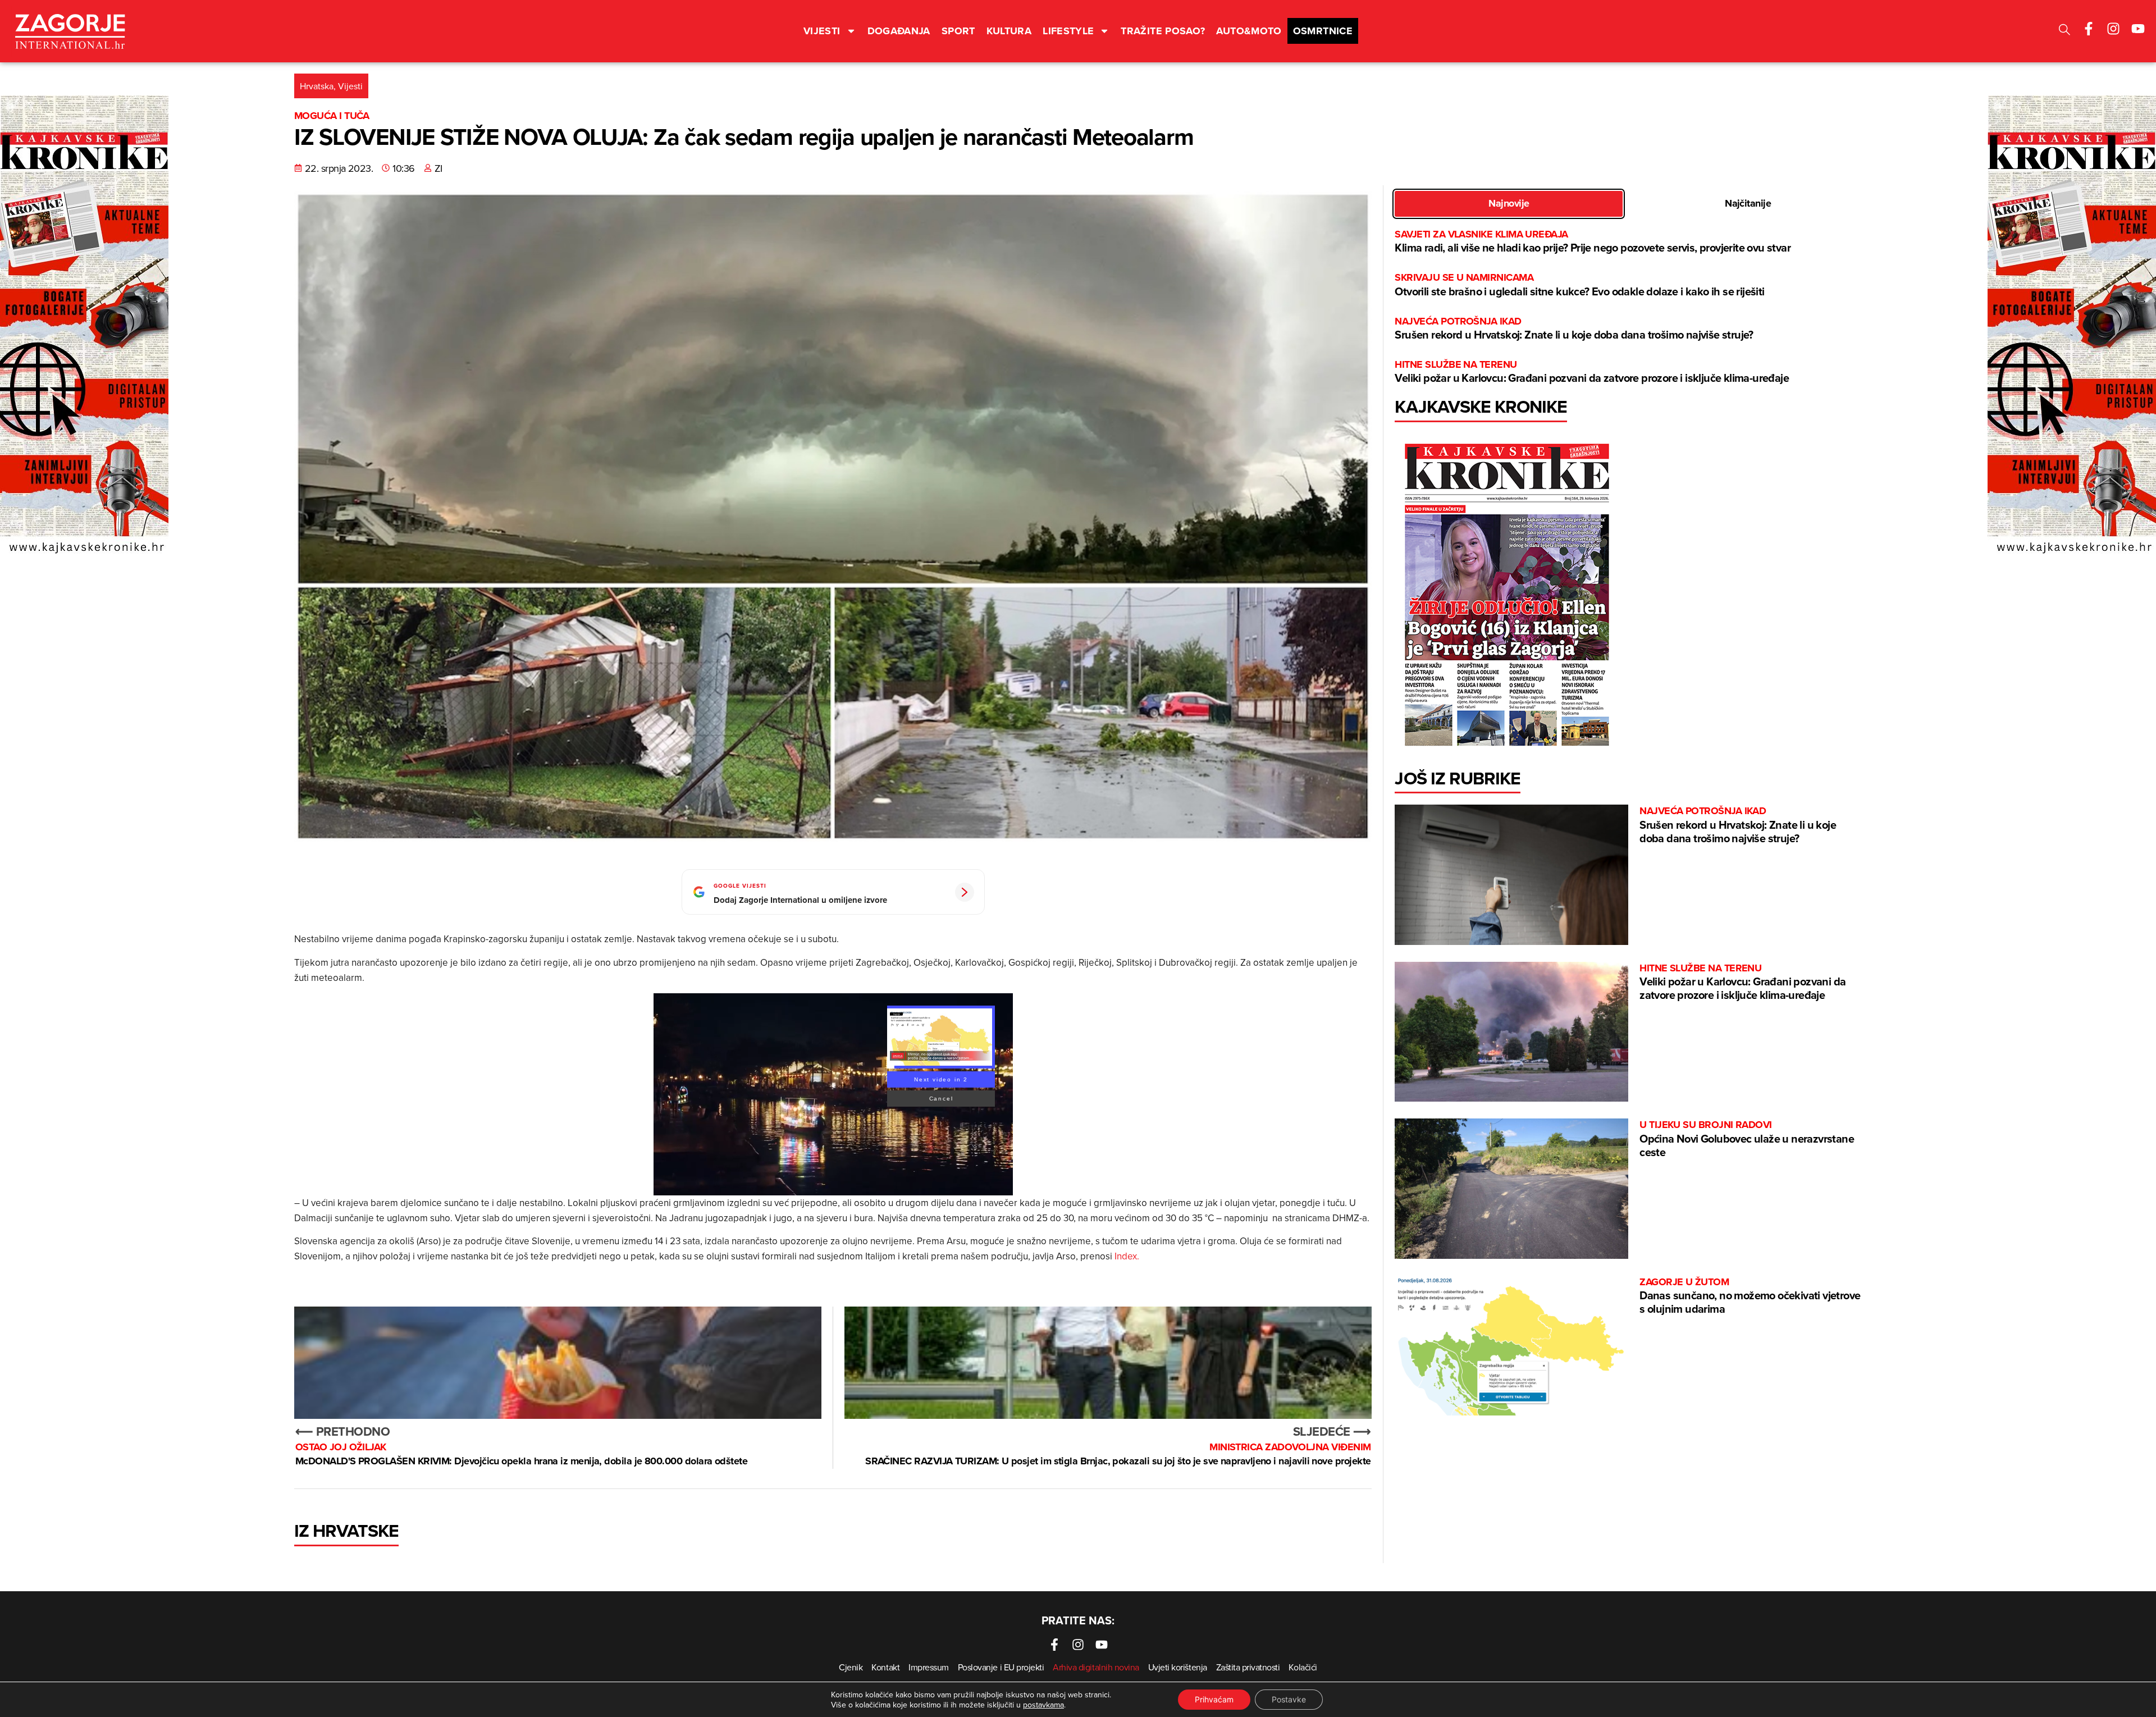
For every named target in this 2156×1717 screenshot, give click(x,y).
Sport (958, 31)
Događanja (899, 31)
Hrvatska (317, 86)
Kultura (1009, 31)
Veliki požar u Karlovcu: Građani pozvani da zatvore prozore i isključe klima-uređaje (1592, 372)
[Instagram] (2113, 29)
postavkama (1043, 1705)
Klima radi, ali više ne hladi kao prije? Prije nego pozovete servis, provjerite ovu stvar (1593, 242)
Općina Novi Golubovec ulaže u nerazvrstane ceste (1747, 1139)
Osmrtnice (1323, 31)
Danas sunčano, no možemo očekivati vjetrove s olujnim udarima (1750, 1296)
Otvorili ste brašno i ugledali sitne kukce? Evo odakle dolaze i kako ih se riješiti (1579, 285)
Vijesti (822, 31)
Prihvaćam (1214, 1699)
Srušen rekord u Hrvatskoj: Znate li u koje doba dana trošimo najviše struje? (1574, 329)
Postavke (1289, 1699)
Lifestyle (1068, 31)
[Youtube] (2138, 29)
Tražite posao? (1163, 31)
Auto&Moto (1249, 31)
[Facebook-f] (2089, 29)
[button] (2064, 31)
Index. (1127, 1256)
